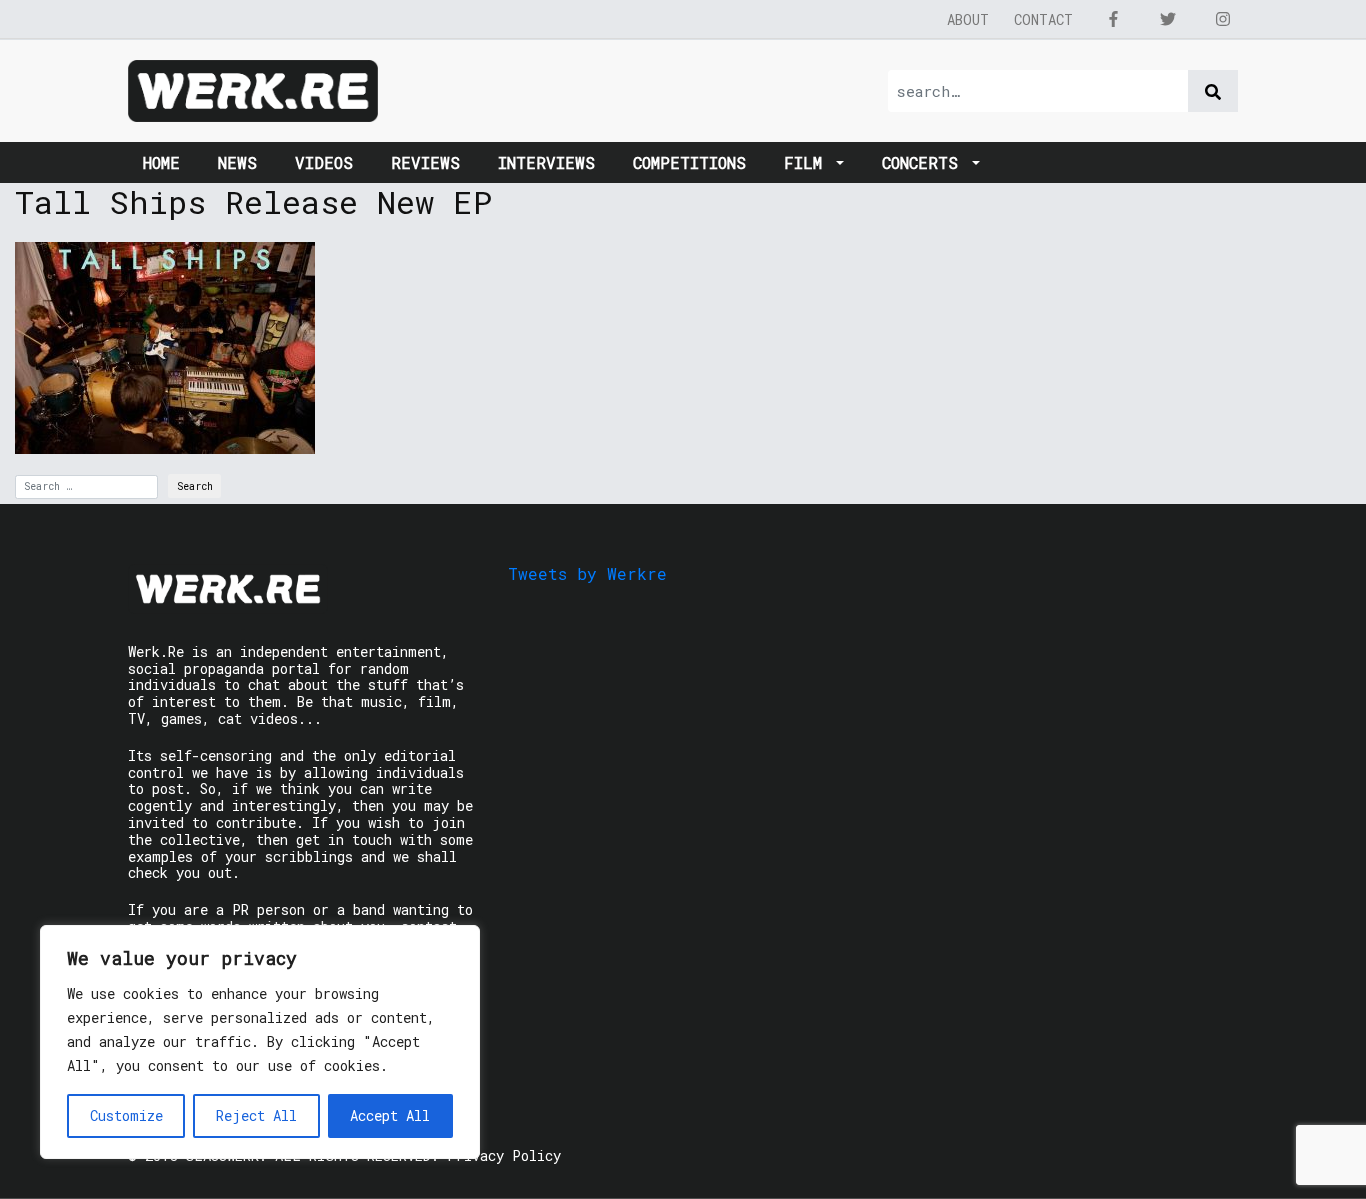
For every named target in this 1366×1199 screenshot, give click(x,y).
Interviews (546, 162)
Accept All (390, 1115)
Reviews (425, 162)
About (968, 19)
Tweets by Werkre (587, 573)
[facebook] (1113, 19)
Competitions (689, 162)
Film (808, 162)
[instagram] (1223, 19)
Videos (324, 162)
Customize (126, 1115)
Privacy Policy (504, 1155)
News (237, 162)
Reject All (256, 1115)
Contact (1043, 19)
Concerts (925, 162)
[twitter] (1168, 19)
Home (161, 162)
